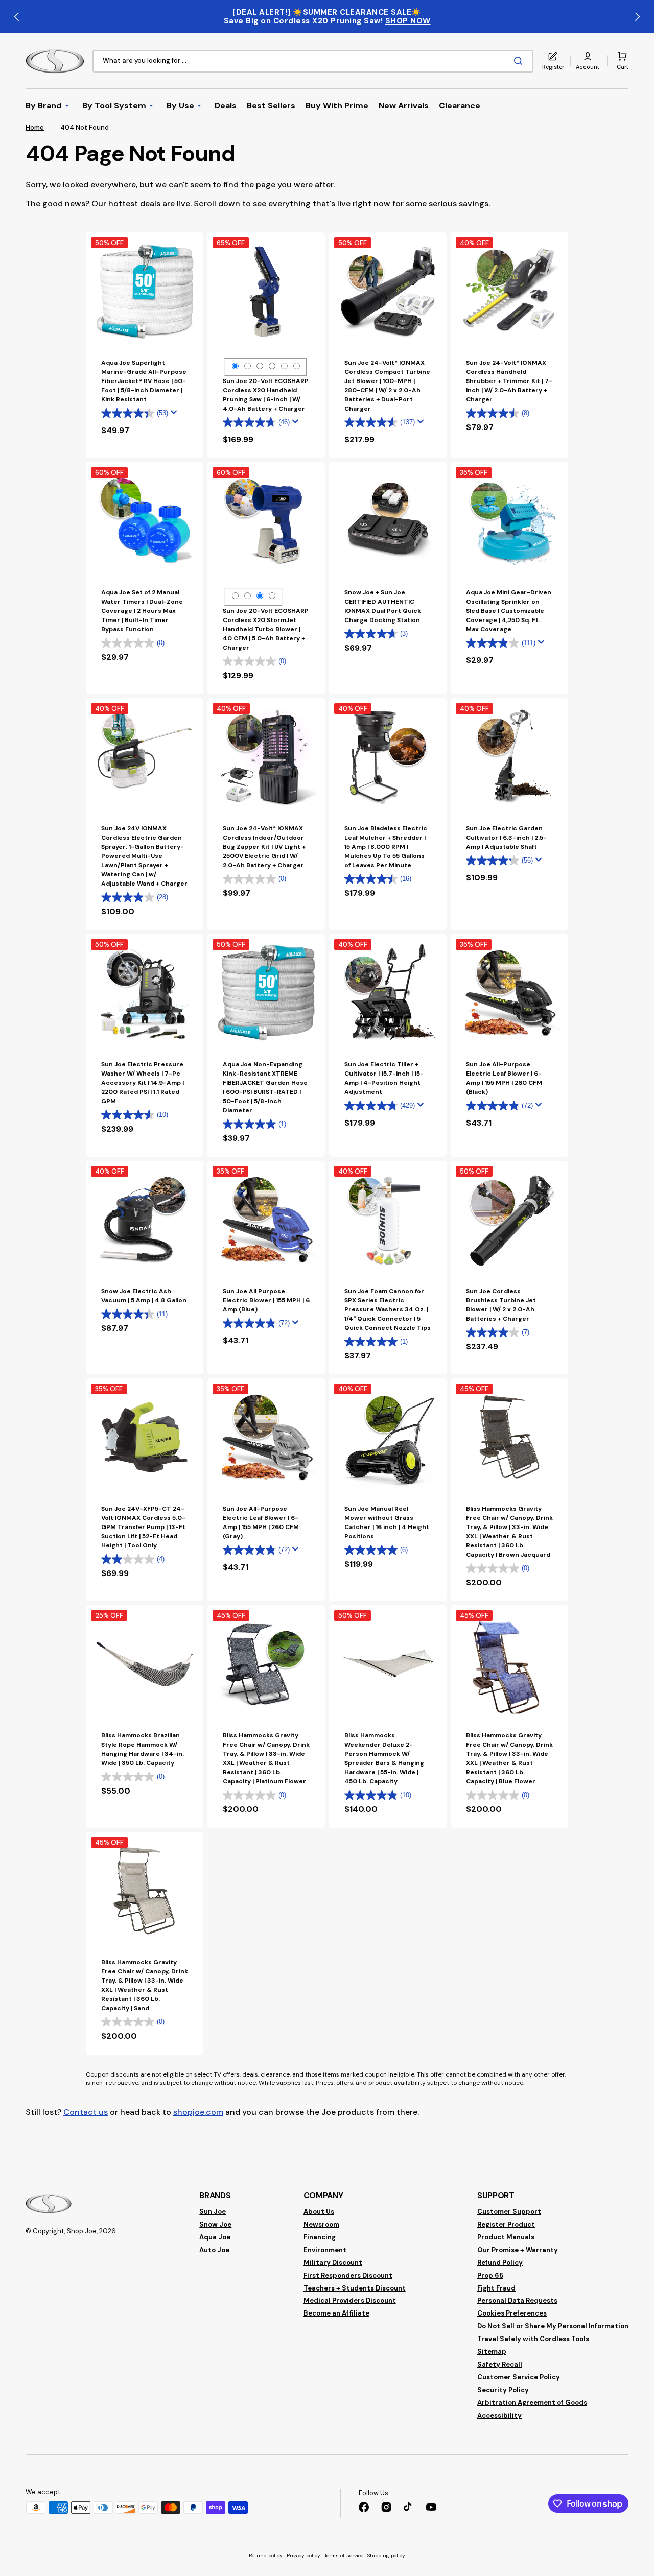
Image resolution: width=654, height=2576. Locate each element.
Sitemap (492, 2352)
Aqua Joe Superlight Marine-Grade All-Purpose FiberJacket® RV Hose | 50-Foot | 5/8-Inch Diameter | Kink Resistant (144, 381)
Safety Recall (500, 2364)
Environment (325, 2250)
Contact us (86, 2112)
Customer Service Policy (519, 2377)
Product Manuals (506, 2237)
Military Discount (333, 2263)
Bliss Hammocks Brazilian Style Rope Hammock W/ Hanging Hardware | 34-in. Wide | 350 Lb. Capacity (143, 1749)
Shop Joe (82, 2231)
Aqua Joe (215, 2237)
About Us (319, 2212)
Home (35, 128)
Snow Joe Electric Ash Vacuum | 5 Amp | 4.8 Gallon (144, 1296)
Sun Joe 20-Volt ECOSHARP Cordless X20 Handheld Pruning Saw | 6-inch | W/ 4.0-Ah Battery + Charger (266, 395)
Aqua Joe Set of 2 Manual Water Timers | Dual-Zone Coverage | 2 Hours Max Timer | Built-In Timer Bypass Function (142, 611)
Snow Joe (215, 2224)
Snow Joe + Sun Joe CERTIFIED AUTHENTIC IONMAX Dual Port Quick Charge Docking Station (383, 606)
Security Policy (503, 2390)
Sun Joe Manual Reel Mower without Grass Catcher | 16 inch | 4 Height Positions (387, 1522)
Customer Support (509, 2212)
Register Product (506, 2224)
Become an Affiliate (336, 2313)
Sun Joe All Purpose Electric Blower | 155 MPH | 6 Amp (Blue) (266, 1300)
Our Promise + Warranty (518, 2250)
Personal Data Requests (517, 2300)
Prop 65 (490, 2275)
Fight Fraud (496, 2288)
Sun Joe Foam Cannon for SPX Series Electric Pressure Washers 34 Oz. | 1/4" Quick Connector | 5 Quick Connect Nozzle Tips (388, 1309)
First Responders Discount (348, 2275)
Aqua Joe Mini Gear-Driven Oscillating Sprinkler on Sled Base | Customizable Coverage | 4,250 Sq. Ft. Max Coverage (509, 611)
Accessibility (499, 2415)
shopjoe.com (198, 2112)
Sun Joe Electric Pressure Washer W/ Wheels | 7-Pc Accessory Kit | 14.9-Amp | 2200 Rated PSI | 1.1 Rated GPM (143, 1083)
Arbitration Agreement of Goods (532, 2403)
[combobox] (313, 61)
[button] (588, 61)
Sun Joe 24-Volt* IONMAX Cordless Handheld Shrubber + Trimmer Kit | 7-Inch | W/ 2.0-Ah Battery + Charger (509, 381)
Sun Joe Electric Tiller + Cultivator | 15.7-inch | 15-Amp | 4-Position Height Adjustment (384, 1078)
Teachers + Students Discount (355, 2288)
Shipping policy (386, 2555)
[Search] (520, 61)
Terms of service (344, 2555)
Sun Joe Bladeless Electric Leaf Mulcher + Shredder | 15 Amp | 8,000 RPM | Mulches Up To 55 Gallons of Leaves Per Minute (386, 847)
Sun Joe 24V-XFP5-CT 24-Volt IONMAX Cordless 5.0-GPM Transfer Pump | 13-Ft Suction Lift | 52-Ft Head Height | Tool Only (143, 1527)
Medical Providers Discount (350, 2300)
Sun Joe (213, 2212)
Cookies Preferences (512, 2313)
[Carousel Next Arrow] (637, 17)
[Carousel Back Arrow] (17, 17)
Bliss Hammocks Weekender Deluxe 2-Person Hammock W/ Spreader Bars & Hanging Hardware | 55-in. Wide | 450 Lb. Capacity (384, 1758)
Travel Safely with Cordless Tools (533, 2339)
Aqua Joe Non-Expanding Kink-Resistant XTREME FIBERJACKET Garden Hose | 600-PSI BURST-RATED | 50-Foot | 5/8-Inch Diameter (265, 1087)
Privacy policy (303, 2555)
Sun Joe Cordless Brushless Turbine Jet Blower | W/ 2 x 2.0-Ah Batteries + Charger (501, 1305)
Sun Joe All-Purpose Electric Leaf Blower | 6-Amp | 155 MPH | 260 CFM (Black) (504, 1078)
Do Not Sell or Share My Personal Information (553, 2326)
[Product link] (145, 1045)
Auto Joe (214, 2250)
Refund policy (266, 2555)
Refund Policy (500, 2263)
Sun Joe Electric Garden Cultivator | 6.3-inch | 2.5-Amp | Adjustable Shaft (506, 838)
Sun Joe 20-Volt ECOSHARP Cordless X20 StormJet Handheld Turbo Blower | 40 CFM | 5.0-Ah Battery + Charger (266, 629)
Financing (320, 2237)
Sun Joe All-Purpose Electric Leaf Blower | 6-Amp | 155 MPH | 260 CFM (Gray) (261, 1522)
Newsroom (321, 2224)
